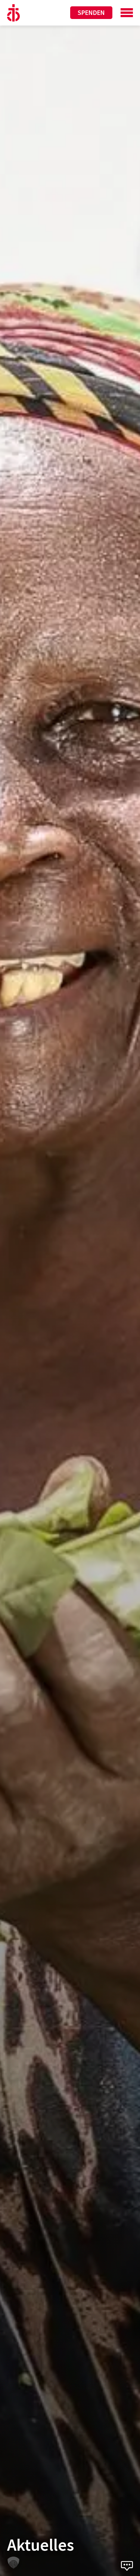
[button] (13, 2563)
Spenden (91, 12)
